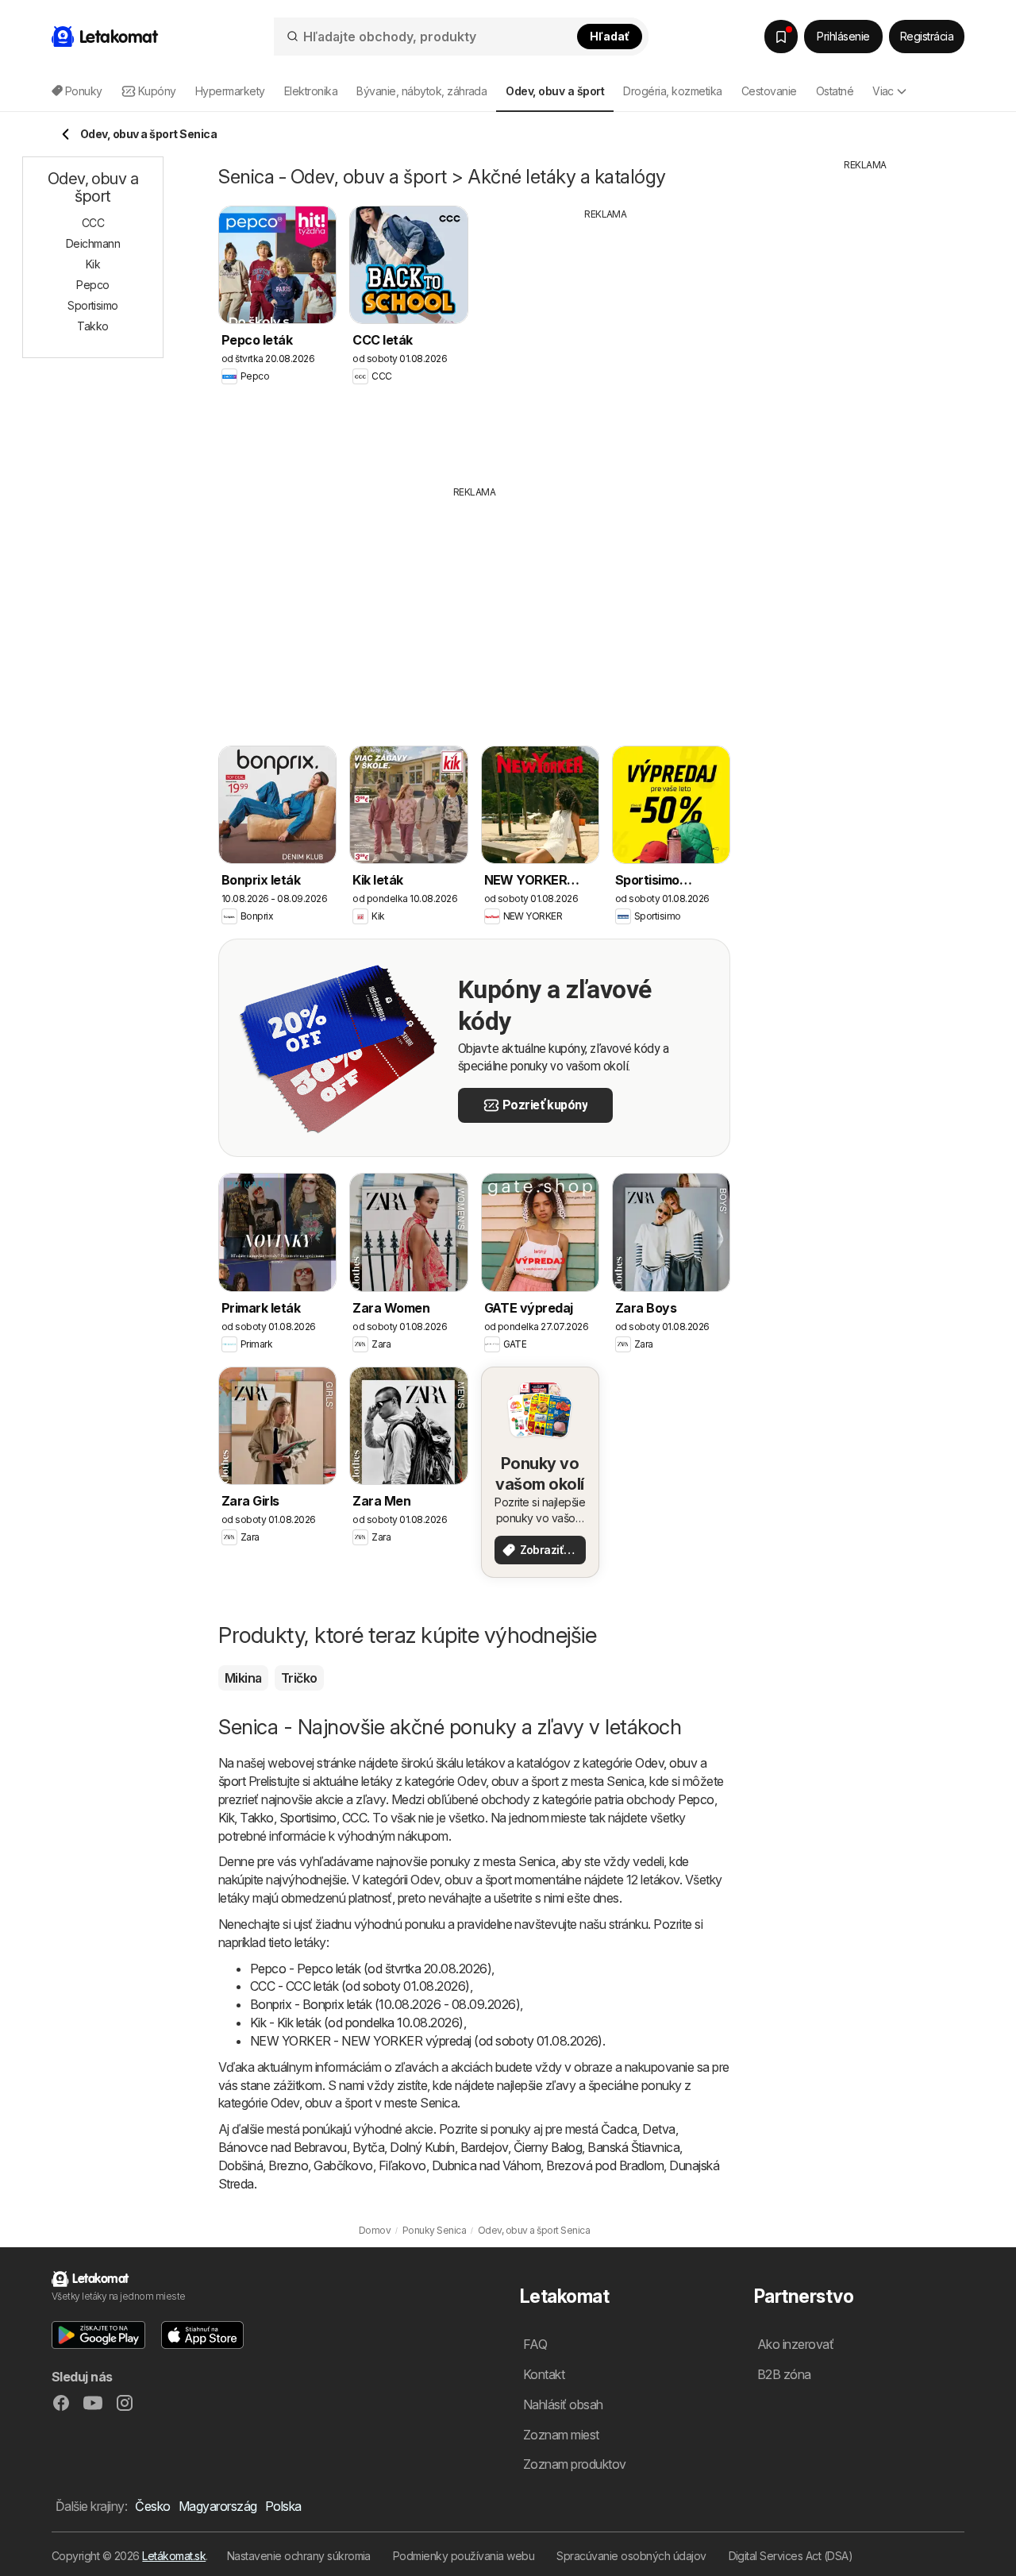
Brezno (288, 2165)
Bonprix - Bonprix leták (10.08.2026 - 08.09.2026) (385, 2004)
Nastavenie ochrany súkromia (299, 2556)
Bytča (368, 2147)
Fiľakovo (402, 2165)
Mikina (243, 1678)
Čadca (619, 2129)
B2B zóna (784, 2374)
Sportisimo (308, 1818)
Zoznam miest (561, 2435)
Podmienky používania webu (464, 2556)
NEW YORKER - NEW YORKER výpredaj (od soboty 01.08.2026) (426, 2041)
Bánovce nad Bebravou (283, 2147)
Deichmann (93, 243)
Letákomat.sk (174, 2556)
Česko (152, 2506)
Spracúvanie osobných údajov (631, 2556)
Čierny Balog (548, 2147)
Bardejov (484, 2147)
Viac (883, 91)
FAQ (535, 2344)
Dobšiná (241, 2165)
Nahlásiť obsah (563, 2404)
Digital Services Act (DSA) (791, 2556)
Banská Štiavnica (633, 2147)
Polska (283, 2506)
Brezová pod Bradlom (605, 2165)
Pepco (696, 1799)
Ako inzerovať (795, 2344)
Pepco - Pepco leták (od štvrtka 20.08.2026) (371, 1969)
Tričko (299, 1678)
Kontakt (544, 2374)
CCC (354, 1818)
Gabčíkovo (343, 2165)
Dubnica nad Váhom (486, 2165)
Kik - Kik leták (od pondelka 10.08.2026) (357, 2023)
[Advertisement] (606, 341)
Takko (256, 1818)
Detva (658, 2129)
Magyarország (218, 2506)
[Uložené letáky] (781, 37)
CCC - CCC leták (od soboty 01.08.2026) (360, 1986)
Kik (226, 1818)
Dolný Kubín (422, 2147)
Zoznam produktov (575, 2464)
